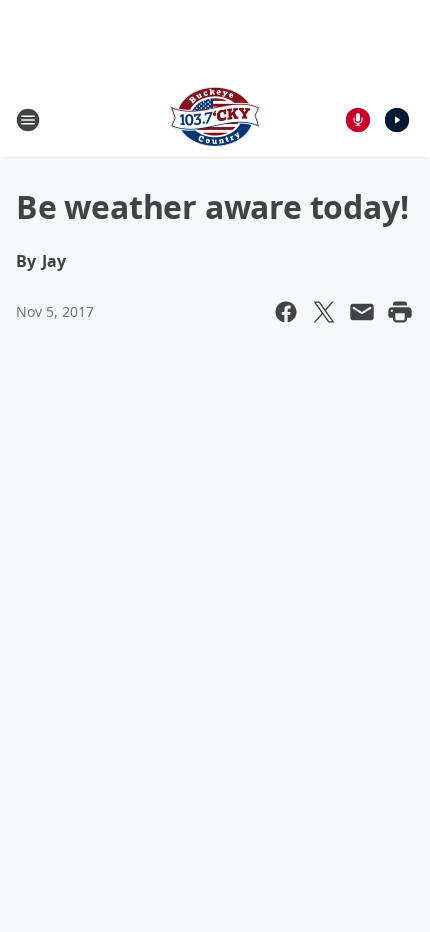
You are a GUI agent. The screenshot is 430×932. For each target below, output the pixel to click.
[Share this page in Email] (362, 312)
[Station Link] (215, 119)
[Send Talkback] (358, 120)
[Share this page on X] (324, 312)
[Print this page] (400, 312)
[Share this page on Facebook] (286, 312)
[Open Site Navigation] (28, 120)
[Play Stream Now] (397, 120)
